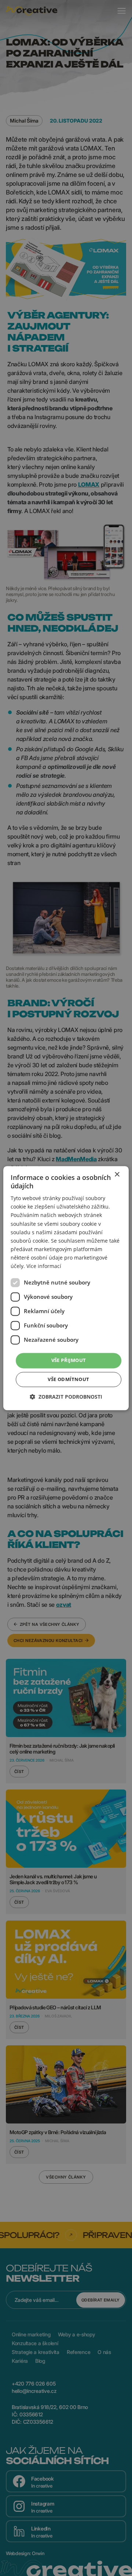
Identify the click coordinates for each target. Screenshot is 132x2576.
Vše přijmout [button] (69, 1360)
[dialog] (66, 1288)
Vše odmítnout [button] (68, 1379)
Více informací (44, 1266)
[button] (66, 1397)
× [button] (117, 1175)
